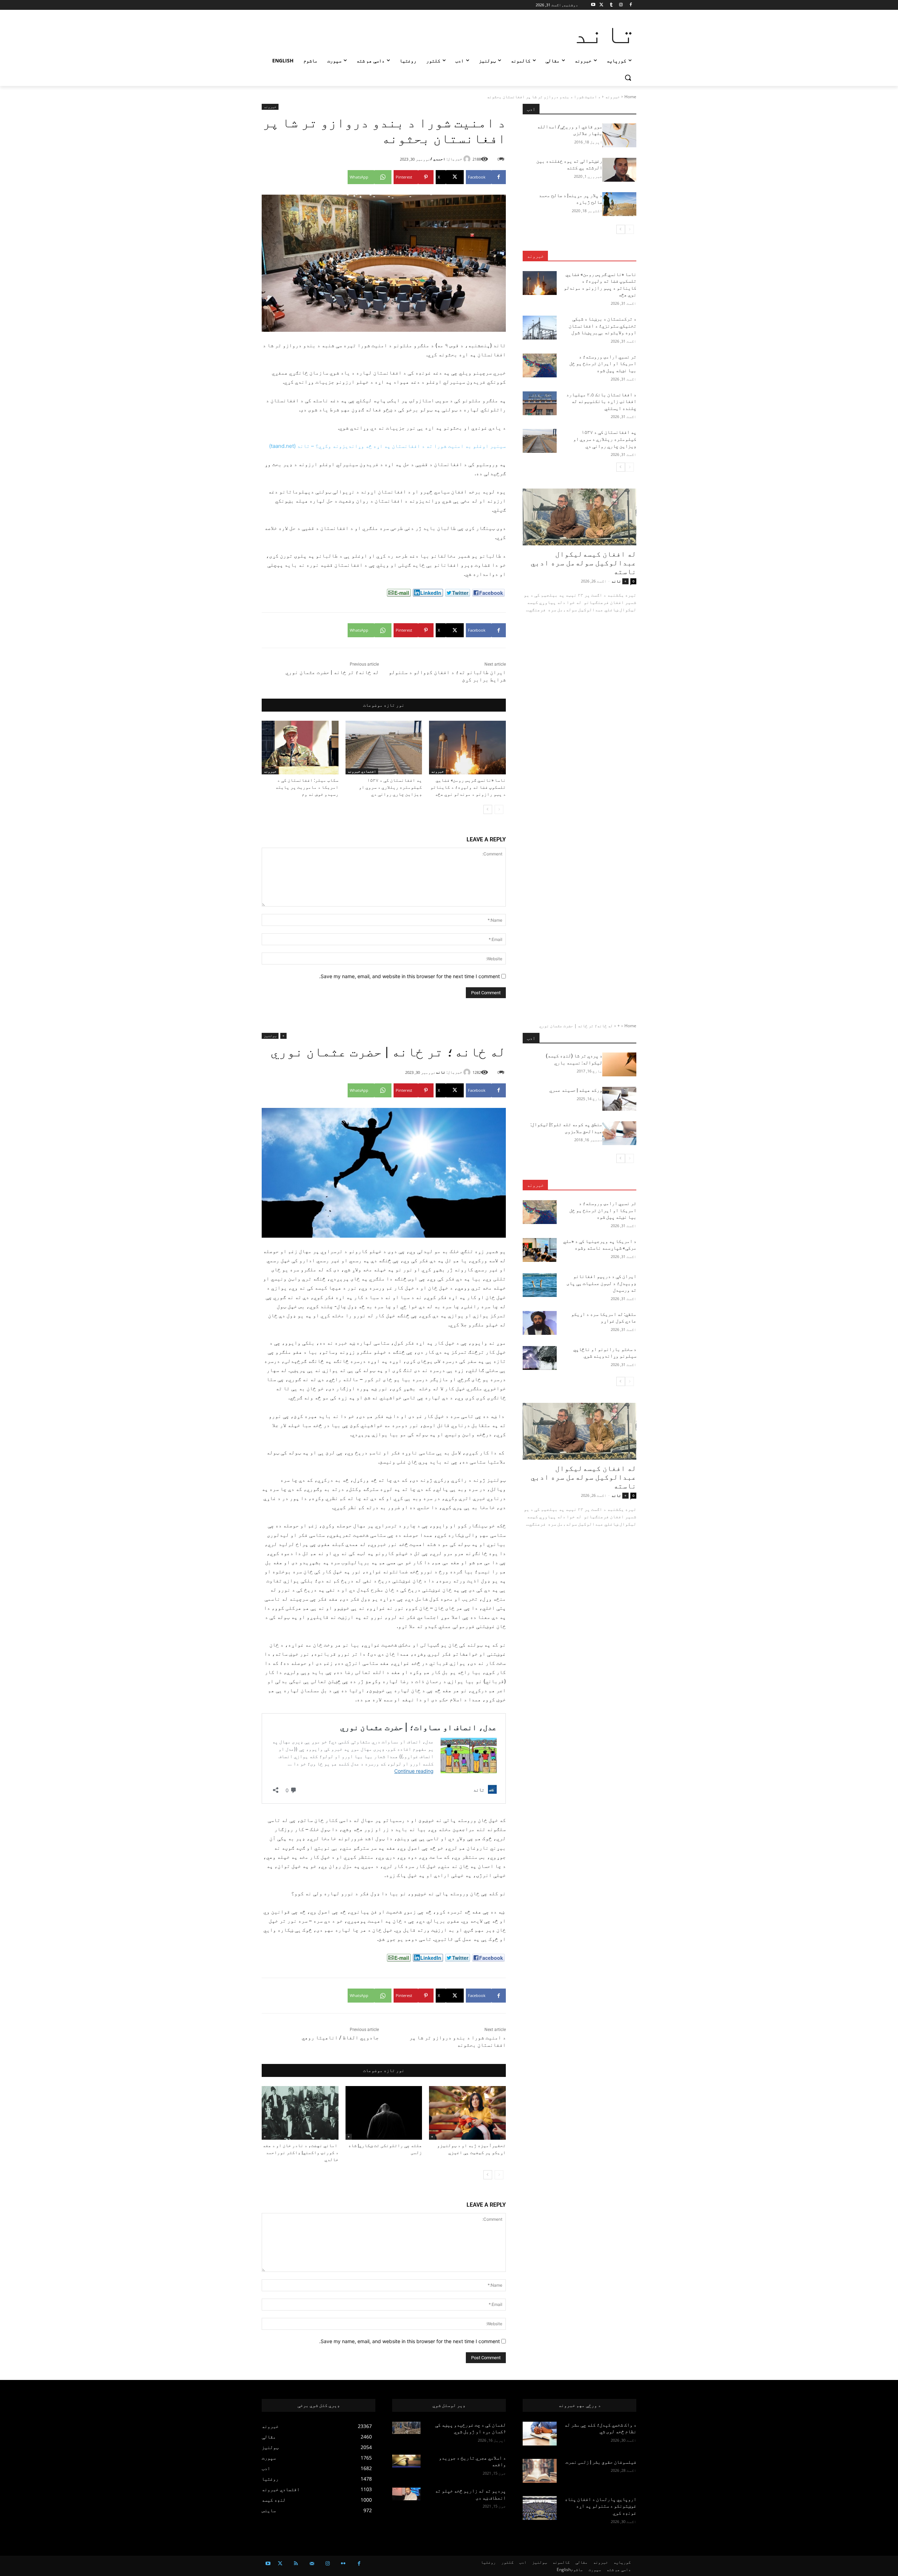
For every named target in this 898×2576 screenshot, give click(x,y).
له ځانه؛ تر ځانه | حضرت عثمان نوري (332, 672)
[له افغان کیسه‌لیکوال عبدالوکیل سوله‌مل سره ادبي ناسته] (579, 517)
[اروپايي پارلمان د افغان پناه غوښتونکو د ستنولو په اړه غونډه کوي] (540, 2508)
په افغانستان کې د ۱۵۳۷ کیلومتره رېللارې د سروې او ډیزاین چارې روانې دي (390, 787)
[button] (628, 78)
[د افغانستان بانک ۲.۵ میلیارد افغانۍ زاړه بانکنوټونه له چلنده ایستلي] (540, 403)
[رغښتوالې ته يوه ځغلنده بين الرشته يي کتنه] (619, 170)
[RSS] (296, 2564)
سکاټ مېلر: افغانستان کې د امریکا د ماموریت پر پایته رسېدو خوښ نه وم (307, 787)
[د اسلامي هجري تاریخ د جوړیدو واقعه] (406, 2461)
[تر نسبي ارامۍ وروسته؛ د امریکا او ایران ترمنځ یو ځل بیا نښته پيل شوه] (540, 365)
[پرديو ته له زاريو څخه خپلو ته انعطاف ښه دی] (406, 2494)
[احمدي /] (468, 159)
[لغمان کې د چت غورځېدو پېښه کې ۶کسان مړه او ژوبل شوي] (406, 2428)
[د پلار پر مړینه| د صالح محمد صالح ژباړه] (619, 204)
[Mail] (312, 2564)
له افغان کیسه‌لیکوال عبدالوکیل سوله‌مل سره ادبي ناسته (584, 563)
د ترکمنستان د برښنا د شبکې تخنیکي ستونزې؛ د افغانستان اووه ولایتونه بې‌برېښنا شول (602, 326)
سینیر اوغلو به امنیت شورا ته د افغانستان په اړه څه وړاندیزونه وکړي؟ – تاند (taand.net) (387, 446)
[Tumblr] (611, 5)
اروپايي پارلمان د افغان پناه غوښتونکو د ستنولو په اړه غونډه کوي (601, 2506)
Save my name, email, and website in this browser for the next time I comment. (410, 976)
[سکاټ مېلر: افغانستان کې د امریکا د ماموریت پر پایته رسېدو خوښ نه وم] (300, 748)
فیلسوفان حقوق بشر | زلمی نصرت (601, 2462)
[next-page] (488, 809)
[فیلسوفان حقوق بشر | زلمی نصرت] (540, 2471)
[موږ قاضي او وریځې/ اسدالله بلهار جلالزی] (619, 135)
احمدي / (438, 159)
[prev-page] (499, 809)
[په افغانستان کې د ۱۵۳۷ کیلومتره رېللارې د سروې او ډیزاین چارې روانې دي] (384, 748)
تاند (616, 581)
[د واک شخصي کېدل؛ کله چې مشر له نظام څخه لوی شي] (540, 2434)
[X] (601, 5)
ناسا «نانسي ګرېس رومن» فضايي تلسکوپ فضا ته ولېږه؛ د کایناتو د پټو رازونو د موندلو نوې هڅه (468, 787)
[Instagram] (621, 5)
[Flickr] (343, 2564)
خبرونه (612, 97)
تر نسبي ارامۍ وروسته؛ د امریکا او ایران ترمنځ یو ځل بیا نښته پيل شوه (603, 364)
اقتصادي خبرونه (362, 771)
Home (630, 97)
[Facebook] (631, 5)
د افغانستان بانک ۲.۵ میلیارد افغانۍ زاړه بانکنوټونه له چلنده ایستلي (601, 401)
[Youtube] (593, 5)
